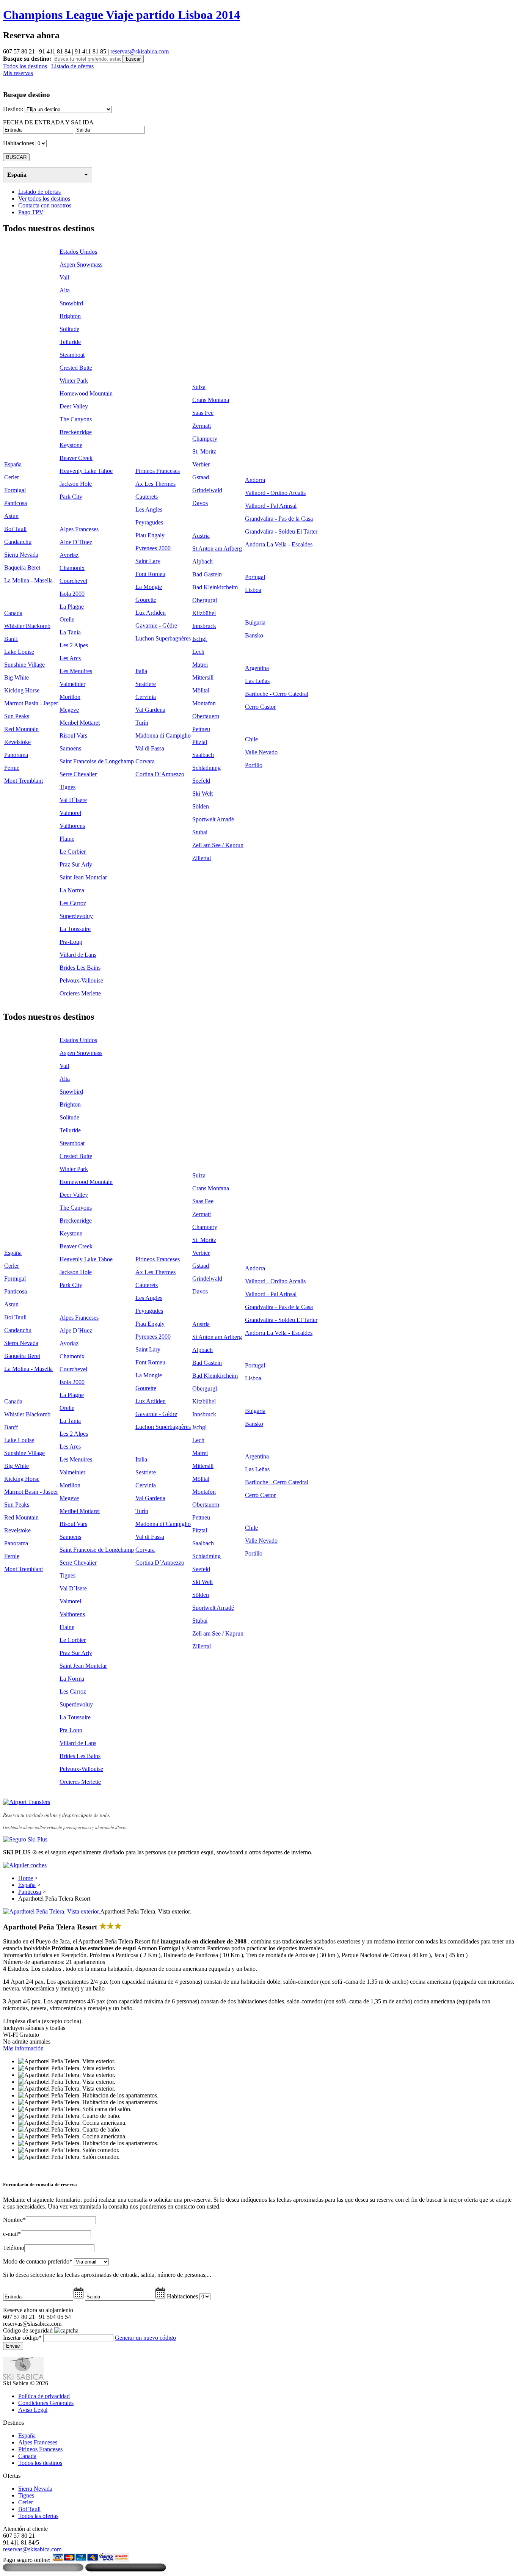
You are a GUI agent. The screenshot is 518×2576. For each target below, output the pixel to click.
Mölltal (201, 690)
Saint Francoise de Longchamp (97, 761)
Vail (64, 277)
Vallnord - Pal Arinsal (271, 506)
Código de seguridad (28, 2330)
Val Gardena (150, 710)
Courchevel (73, 581)
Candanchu (18, 542)
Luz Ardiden (151, 613)
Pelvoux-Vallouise (81, 980)
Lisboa (253, 590)
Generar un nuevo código (145, 2338)
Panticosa (16, 503)
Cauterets (147, 497)
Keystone (71, 445)
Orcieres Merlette (80, 993)
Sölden (201, 806)
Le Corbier (73, 852)
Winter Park (74, 381)
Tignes (67, 787)
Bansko (254, 635)
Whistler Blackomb (27, 626)
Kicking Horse (22, 690)
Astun (11, 516)
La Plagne (72, 607)
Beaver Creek (76, 458)
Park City (71, 497)
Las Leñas (257, 681)
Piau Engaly (150, 535)
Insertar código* (22, 2338)
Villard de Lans (78, 955)
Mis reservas (18, 73)
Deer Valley (74, 406)
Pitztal (200, 742)
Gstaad (201, 477)
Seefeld (201, 781)
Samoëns (70, 748)
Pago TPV (31, 212)
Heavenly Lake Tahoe (86, 471)
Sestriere (146, 684)
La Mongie (149, 587)
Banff (11, 639)
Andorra (255, 480)
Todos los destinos (25, 66)
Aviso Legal (33, 2410)
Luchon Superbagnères (163, 638)
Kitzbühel (204, 613)
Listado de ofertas (72, 66)
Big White (16, 677)
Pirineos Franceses (158, 471)
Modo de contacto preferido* (38, 2261)
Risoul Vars (73, 735)
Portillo (254, 765)
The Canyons (76, 419)
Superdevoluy (76, 916)
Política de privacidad (44, 2396)
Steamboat (72, 355)
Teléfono (14, 2248)
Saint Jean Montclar (83, 877)
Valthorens (72, 826)
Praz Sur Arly (76, 864)
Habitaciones (19, 143)
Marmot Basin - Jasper (31, 703)
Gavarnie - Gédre (156, 626)
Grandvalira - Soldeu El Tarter (281, 531)
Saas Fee (203, 413)
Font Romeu (150, 574)
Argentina (257, 668)
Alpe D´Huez (76, 542)
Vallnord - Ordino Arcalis (275, 493)
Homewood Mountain (86, 393)
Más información (23, 2048)
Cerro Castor (260, 707)
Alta (65, 290)
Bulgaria (255, 622)
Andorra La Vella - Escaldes (279, 544)
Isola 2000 (72, 594)
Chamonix (72, 568)
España (17, 175)
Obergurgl (205, 600)
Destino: (13, 109)
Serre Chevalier (78, 774)
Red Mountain (21, 729)
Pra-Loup (71, 942)
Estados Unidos (78, 252)
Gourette (146, 600)
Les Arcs (70, 658)
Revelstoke (17, 742)
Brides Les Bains (80, 968)
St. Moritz (204, 451)
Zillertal (202, 858)
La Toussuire (75, 929)
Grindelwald (207, 490)
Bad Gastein (207, 574)
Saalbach (203, 755)
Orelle (67, 619)
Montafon (204, 703)
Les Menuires (76, 671)
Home (26, 1878)
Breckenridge (76, 432)
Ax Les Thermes (155, 484)
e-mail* (12, 2234)
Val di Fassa (150, 748)
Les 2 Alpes (74, 645)
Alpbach (202, 561)
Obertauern (206, 716)
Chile (251, 739)
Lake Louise (19, 652)
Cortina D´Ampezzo (160, 774)
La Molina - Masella (28, 580)
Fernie (12, 768)
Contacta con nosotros (45, 205)
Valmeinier (72, 684)
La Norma (72, 890)
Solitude (69, 329)
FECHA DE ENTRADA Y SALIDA (48, 122)
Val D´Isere (73, 800)
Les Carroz (73, 903)
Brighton (70, 316)
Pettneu (201, 729)
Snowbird (71, 303)
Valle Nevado (261, 752)
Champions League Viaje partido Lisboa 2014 (122, 15)
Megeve (69, 710)
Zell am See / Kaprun (218, 845)
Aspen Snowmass (81, 265)
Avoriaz (69, 555)
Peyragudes (149, 522)
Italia (141, 671)
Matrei (200, 665)
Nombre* (14, 2220)
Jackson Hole (76, 484)
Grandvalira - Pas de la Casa (279, 519)
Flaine (67, 839)
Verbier (201, 464)
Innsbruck (204, 626)
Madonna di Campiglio (163, 735)
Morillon (70, 697)
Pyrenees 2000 (153, 548)
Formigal (15, 490)
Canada (13, 613)
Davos (200, 503)
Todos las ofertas (38, 2516)
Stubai (200, 832)
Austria (201, 536)
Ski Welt (202, 794)
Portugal (255, 577)
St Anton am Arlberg (217, 549)
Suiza (199, 387)
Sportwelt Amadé (213, 819)
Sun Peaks (17, 716)
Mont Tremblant (24, 781)
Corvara (145, 761)
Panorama (16, 755)
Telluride (70, 342)
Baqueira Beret (22, 567)
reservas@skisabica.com (140, 51)
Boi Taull (15, 529)
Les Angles (149, 509)
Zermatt (202, 426)
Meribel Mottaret (80, 723)
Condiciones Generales (46, 2403)
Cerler (12, 477)
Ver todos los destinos (44, 199)
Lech (198, 652)
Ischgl (199, 639)
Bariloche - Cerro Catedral (277, 694)
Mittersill (203, 677)
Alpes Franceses (79, 529)
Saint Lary (148, 561)
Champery (205, 439)
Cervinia (146, 697)
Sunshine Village (24, 665)
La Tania (70, 632)
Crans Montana (211, 400)
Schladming (206, 768)
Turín (142, 723)
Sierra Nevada (21, 555)
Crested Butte (76, 368)
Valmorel (70, 813)
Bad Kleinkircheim (215, 587)
